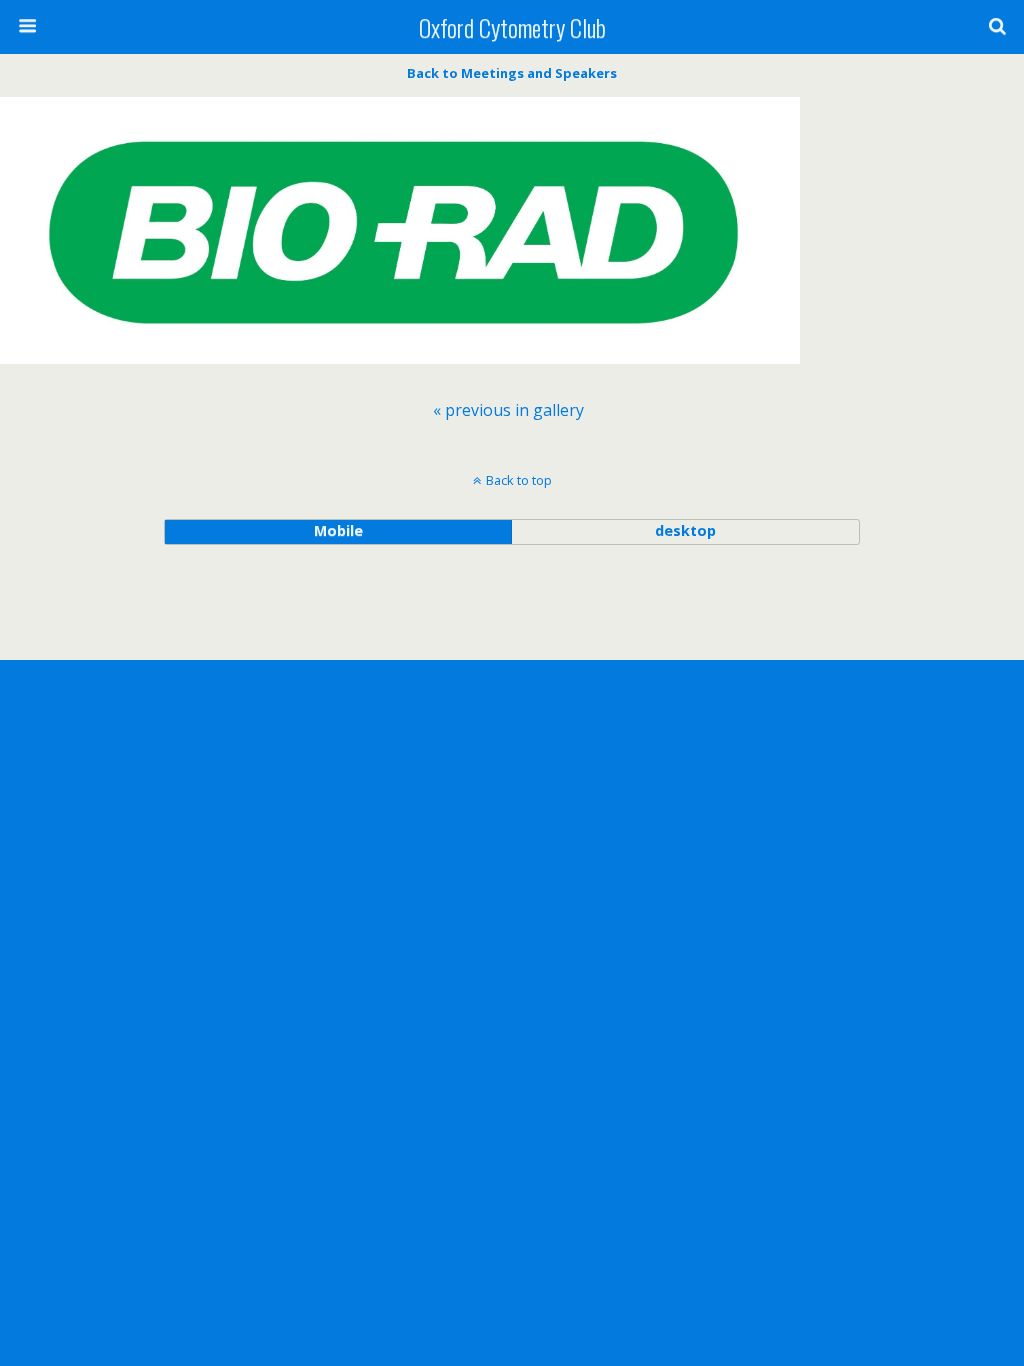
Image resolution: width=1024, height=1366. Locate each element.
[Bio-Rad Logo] (400, 373)
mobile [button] (338, 530)
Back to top (519, 480)
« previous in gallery (508, 410)
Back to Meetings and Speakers (512, 73)
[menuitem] (508, 410)
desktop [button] (685, 530)
